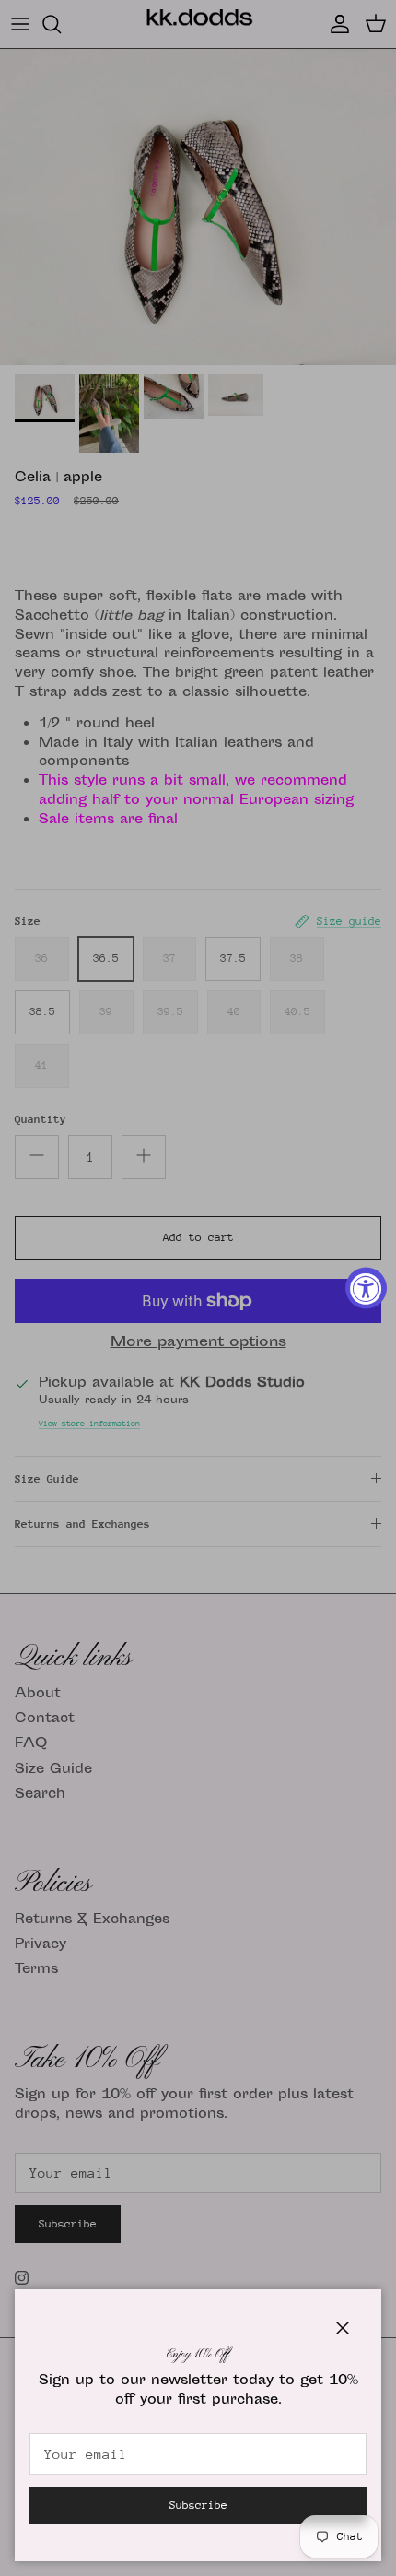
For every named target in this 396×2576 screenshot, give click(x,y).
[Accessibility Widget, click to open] (366, 1288)
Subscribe (198, 2505)
